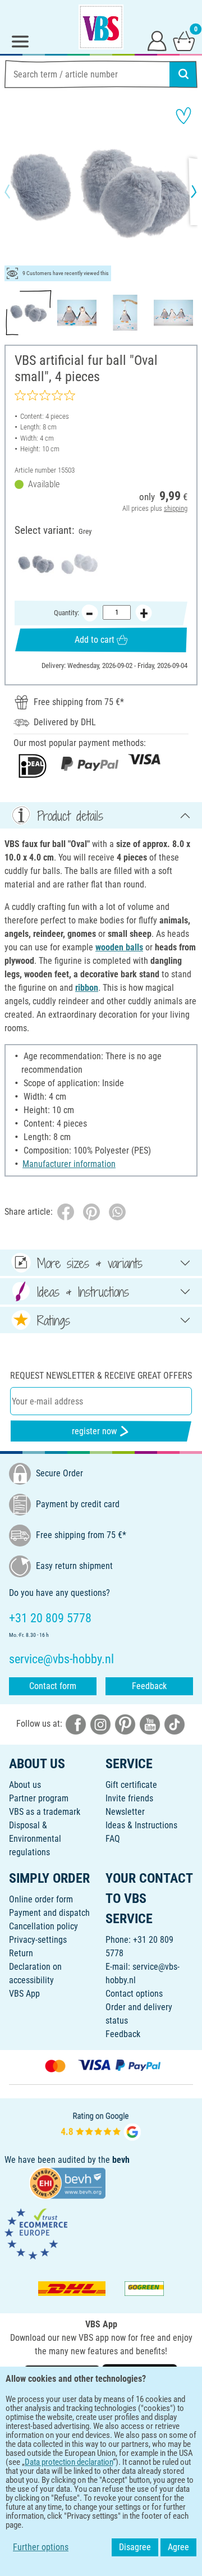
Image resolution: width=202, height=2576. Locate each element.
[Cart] (184, 40)
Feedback (149, 1686)
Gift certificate (131, 1785)
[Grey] (36, 564)
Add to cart (95, 640)
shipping (176, 508)
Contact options (134, 1994)
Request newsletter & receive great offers (101, 1376)
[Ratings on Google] (101, 2125)
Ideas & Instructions (141, 1825)
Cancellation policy (43, 1926)
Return (21, 1953)
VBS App (24, 1994)
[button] (17, 191)
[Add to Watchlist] (183, 116)
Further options (41, 2547)
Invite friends (129, 1798)
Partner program (39, 1798)
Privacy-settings (38, 1940)
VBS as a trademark (45, 1812)
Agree (178, 2547)
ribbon (87, 988)
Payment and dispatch (49, 1913)
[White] (79, 564)
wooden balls (119, 947)
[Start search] (183, 74)
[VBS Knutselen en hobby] (101, 27)
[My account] (157, 40)
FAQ (113, 1839)
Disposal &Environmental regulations (35, 1839)
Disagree (135, 2547)
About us (25, 1785)
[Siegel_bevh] (67, 2182)
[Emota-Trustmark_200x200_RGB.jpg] (36, 2233)
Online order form (41, 1899)
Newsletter (125, 1812)
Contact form (53, 1686)
